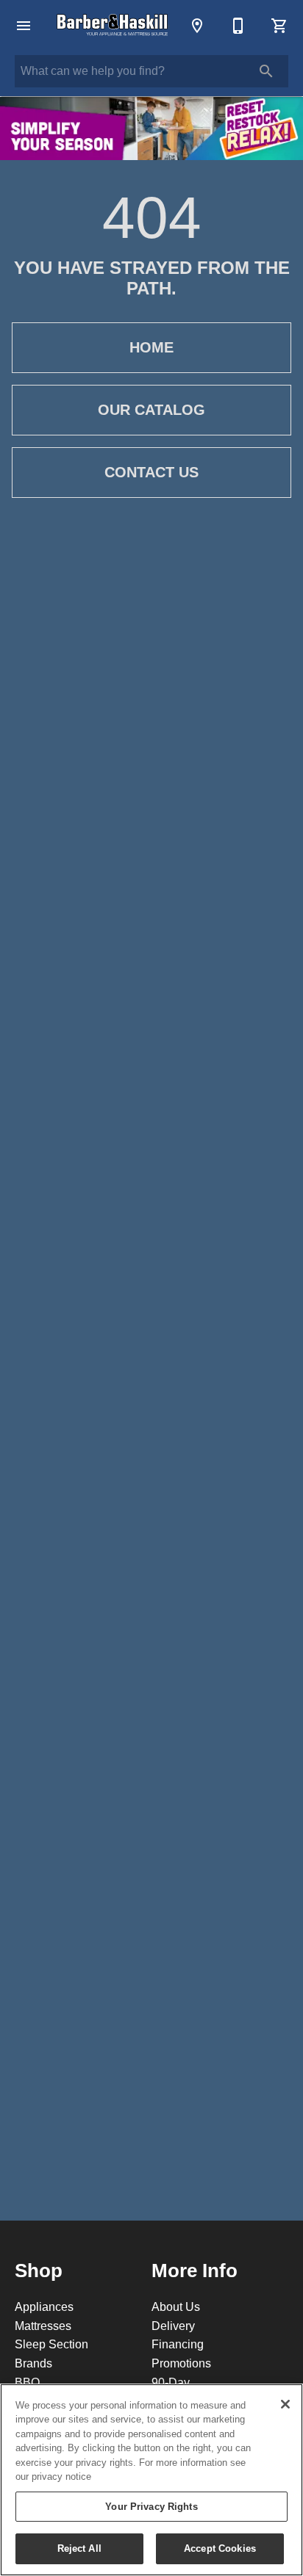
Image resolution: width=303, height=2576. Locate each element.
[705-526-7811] (238, 26)
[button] (24, 26)
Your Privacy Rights (151, 2506)
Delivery (173, 2326)
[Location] (197, 26)
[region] (151, 2480)
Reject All (79, 2548)
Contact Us (151, 472)
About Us (176, 2307)
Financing (178, 2344)
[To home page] (113, 26)
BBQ (27, 2382)
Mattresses (43, 2326)
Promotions (181, 2363)
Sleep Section (51, 2344)
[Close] (285, 2404)
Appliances (44, 2307)
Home (151, 347)
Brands (33, 2363)
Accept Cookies (220, 2548)
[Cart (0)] (279, 26)
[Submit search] (266, 71)
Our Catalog (151, 410)
